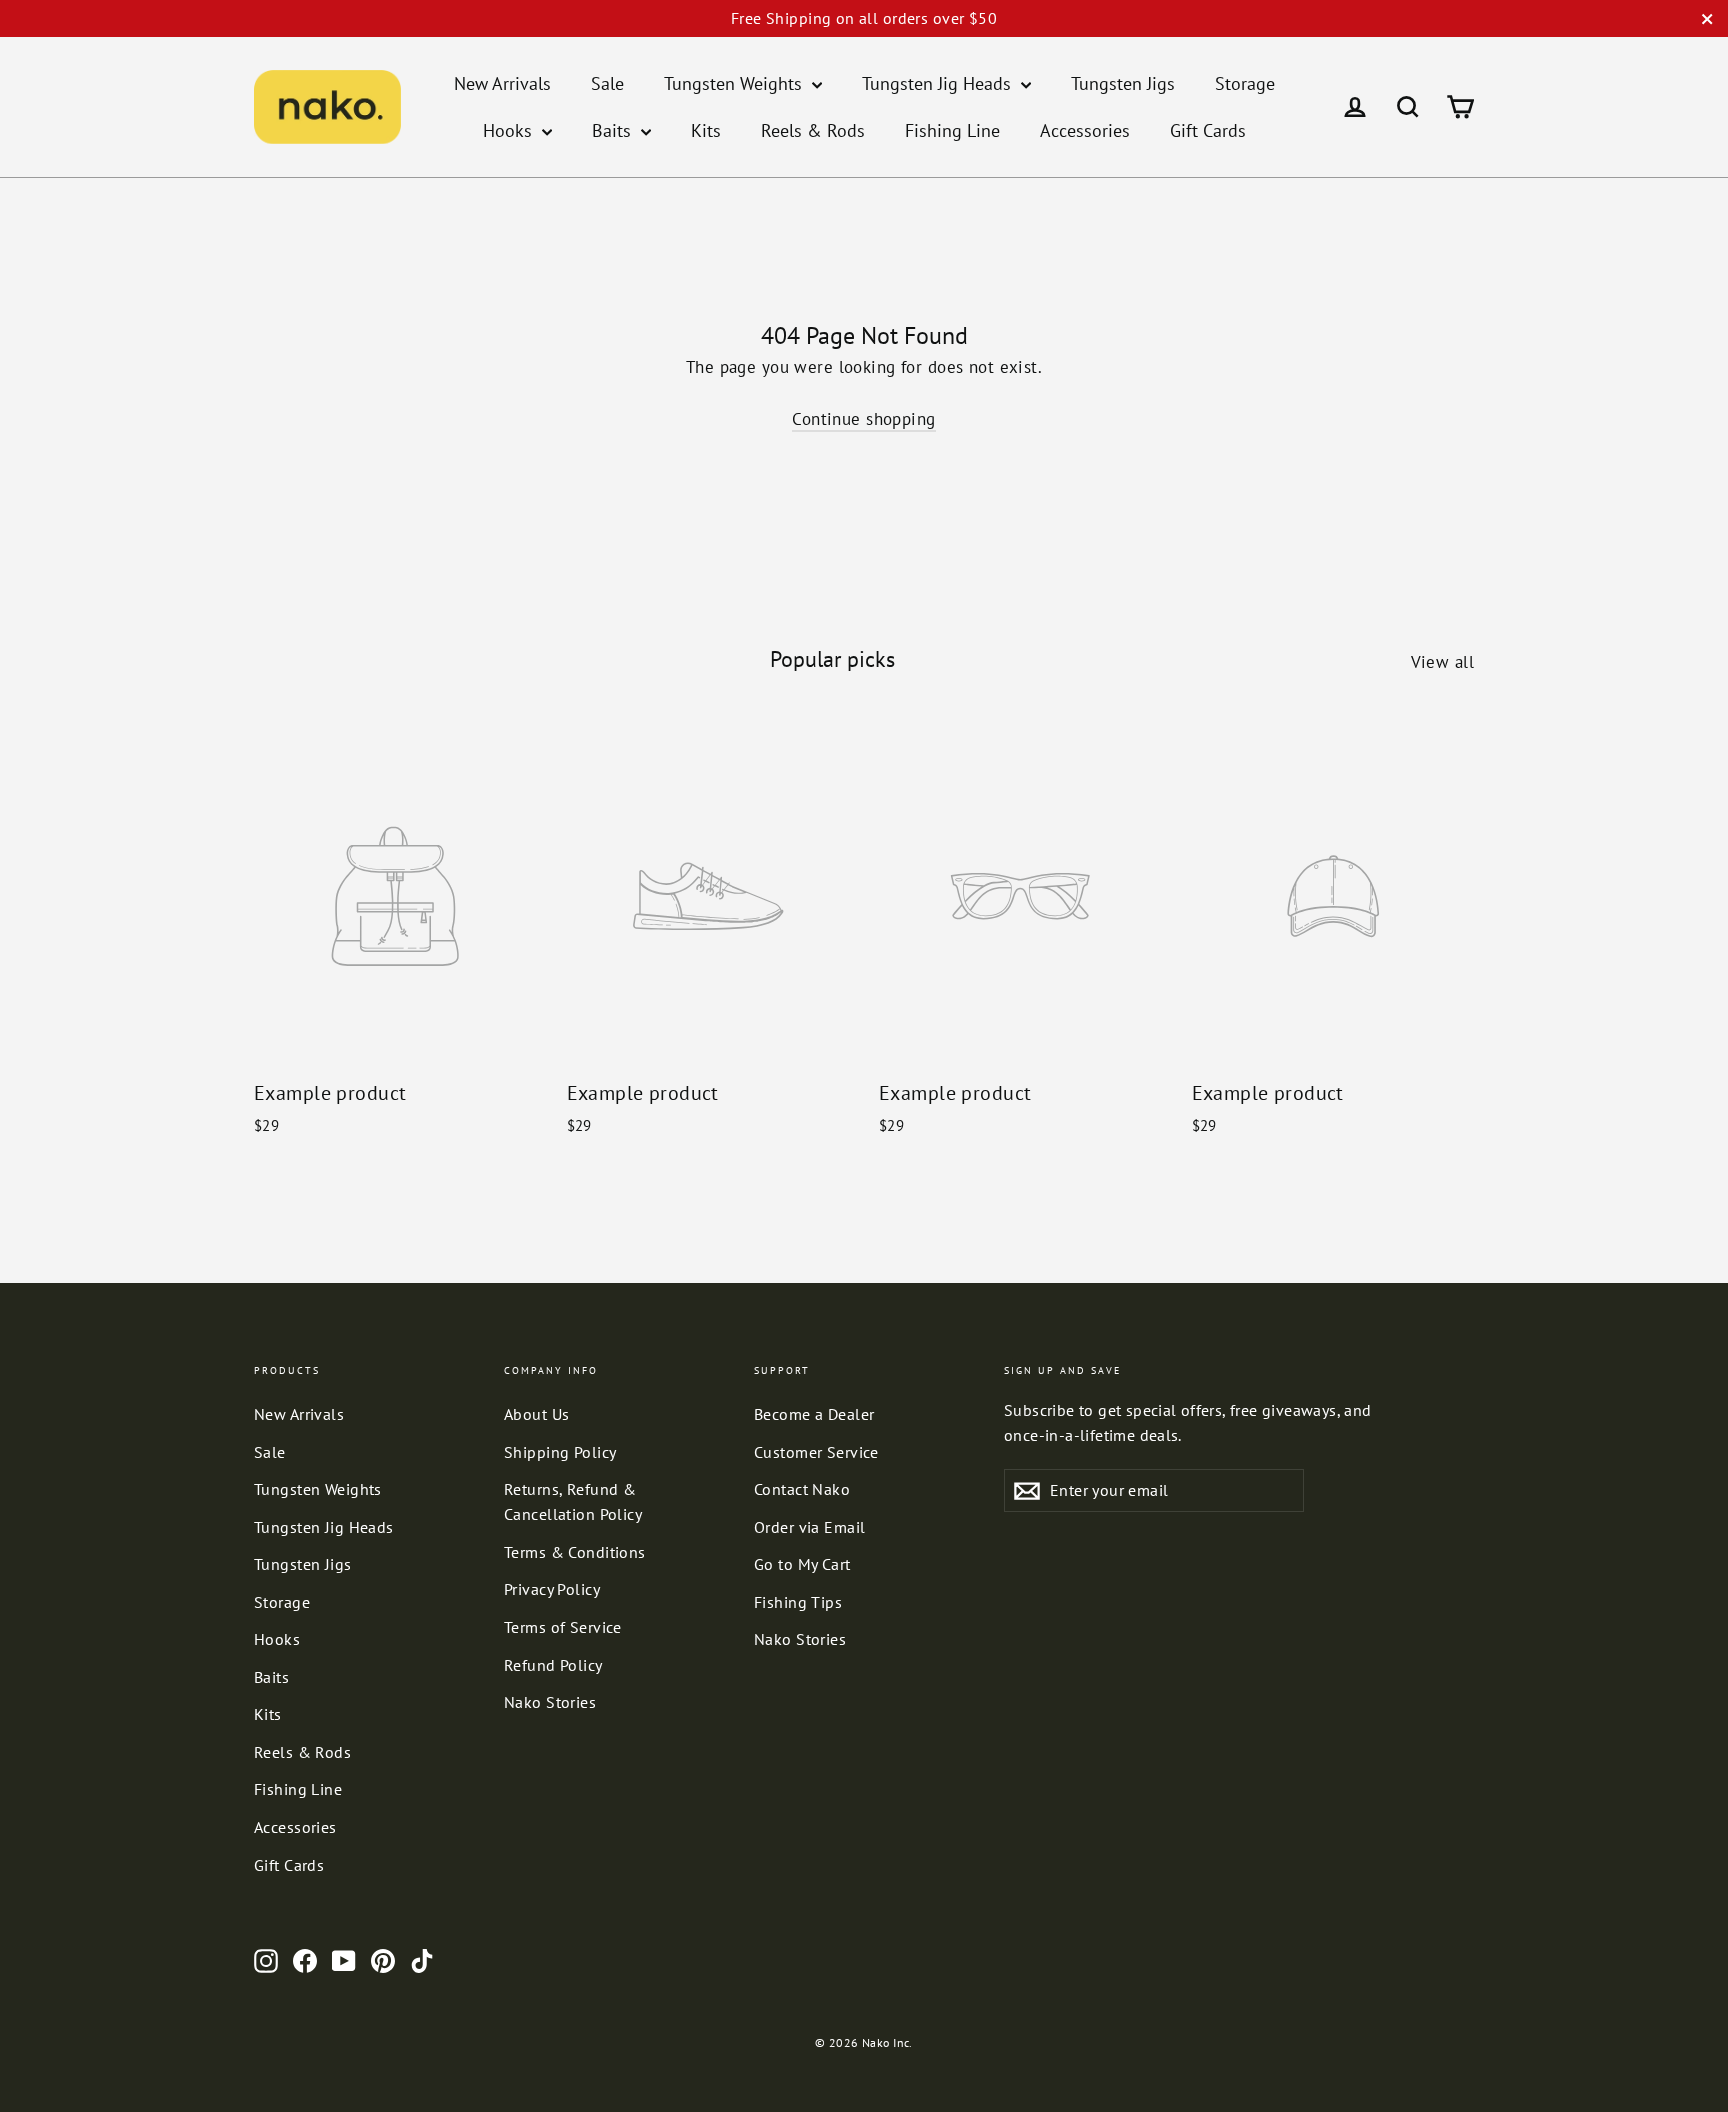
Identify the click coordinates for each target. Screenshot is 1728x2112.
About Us (536, 1414)
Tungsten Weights (735, 83)
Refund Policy (553, 1665)
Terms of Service (563, 1627)
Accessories (1085, 130)
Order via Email (809, 1527)
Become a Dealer (814, 1414)
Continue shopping (863, 419)
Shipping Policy (560, 1452)
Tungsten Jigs (1123, 83)
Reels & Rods (813, 130)
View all (1442, 662)
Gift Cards (1208, 130)
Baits (614, 130)
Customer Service (816, 1452)
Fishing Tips (798, 1602)
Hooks (510, 130)
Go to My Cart (802, 1564)
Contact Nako (802, 1489)
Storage (1245, 83)
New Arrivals (502, 83)
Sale (607, 83)
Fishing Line (952, 130)
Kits (706, 130)
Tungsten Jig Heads (939, 83)
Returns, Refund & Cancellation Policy (573, 1501)
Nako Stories (550, 1702)
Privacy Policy (552, 1589)
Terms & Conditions (575, 1552)
